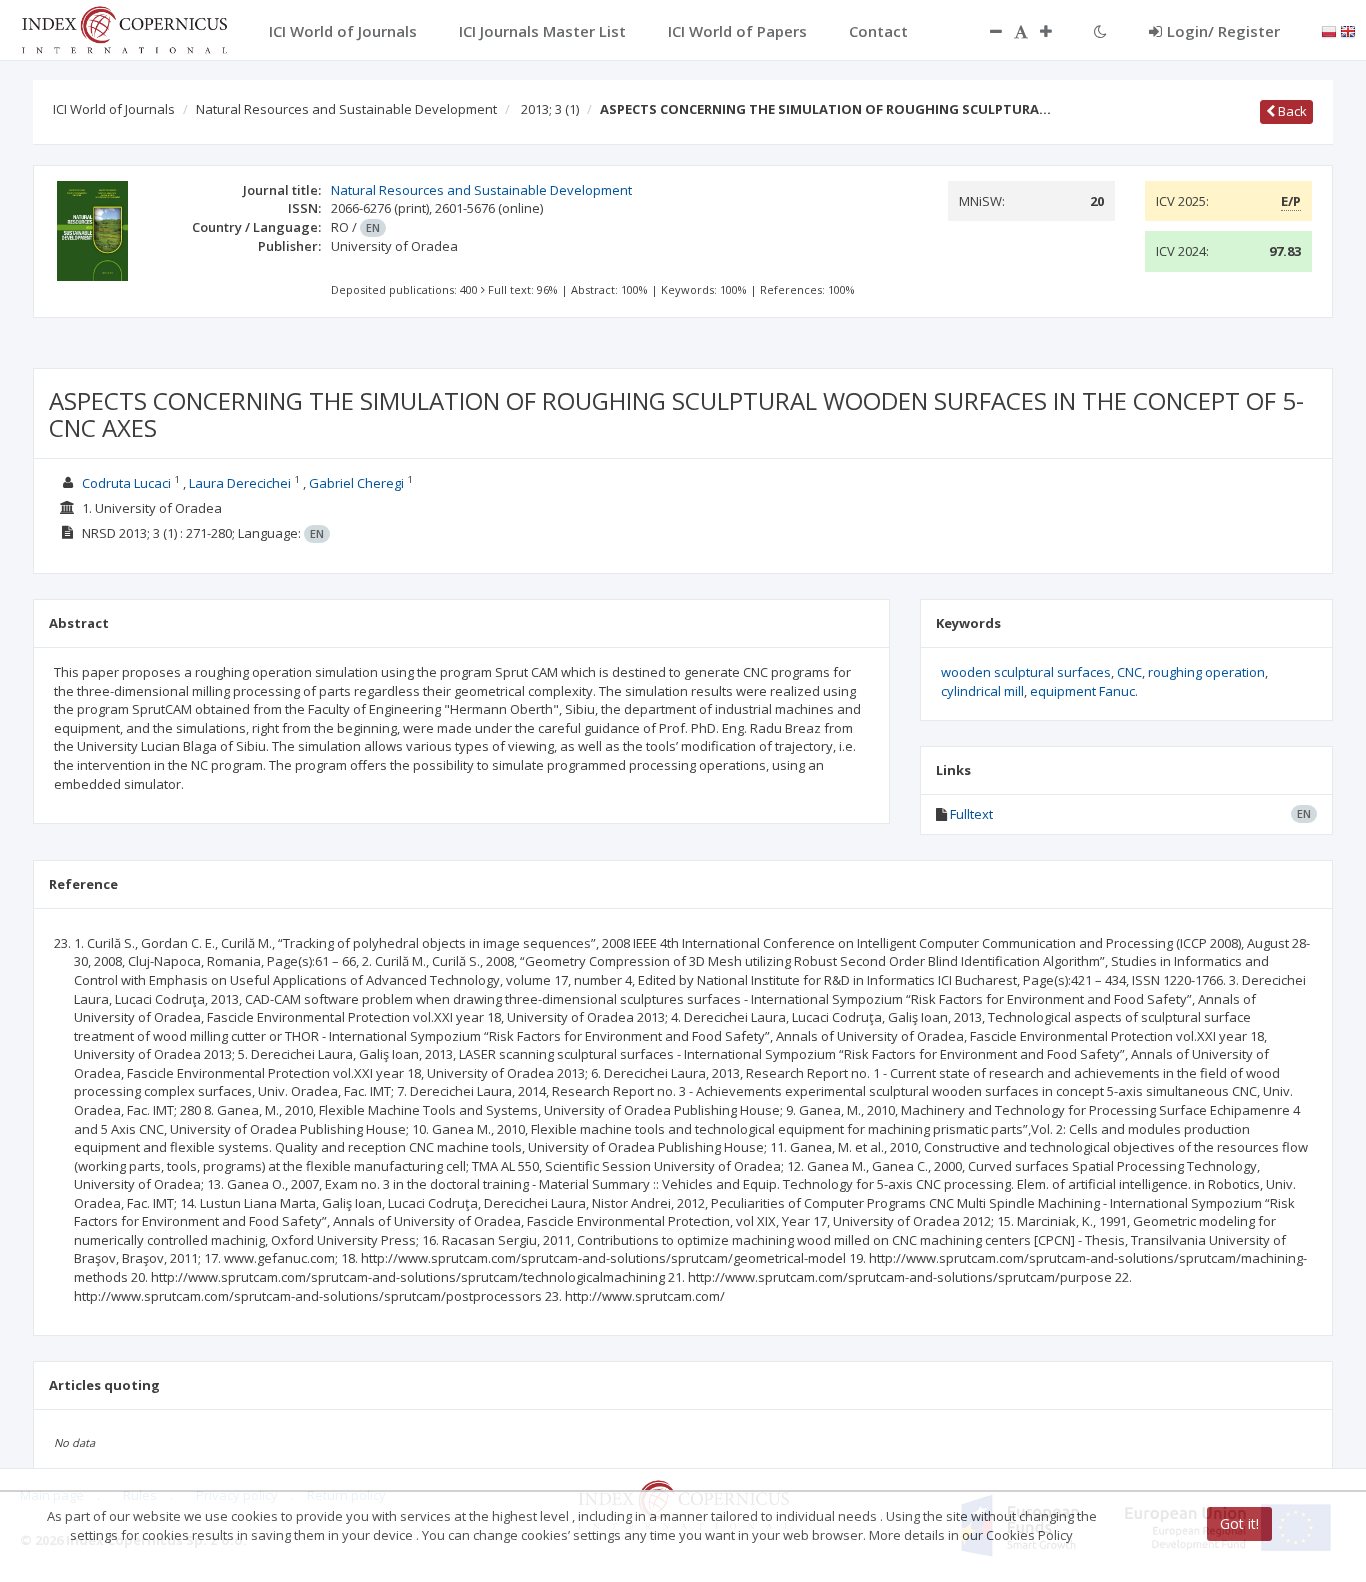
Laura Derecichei (240, 483)
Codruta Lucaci (126, 483)
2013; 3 (550, 109)
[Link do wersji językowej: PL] (1329, 30)
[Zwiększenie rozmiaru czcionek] (1056, 31)
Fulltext (971, 814)
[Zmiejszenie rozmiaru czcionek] (986, 31)
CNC (1129, 672)
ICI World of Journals (114, 109)
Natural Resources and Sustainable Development (346, 109)
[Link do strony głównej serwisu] (124, 28)
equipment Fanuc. (1084, 691)
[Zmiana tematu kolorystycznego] (1100, 31)
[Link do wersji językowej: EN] (1348, 30)
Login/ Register (1223, 31)
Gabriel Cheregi (356, 483)
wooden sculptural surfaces (1026, 672)
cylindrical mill (982, 691)
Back (1291, 111)
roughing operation (1206, 672)
